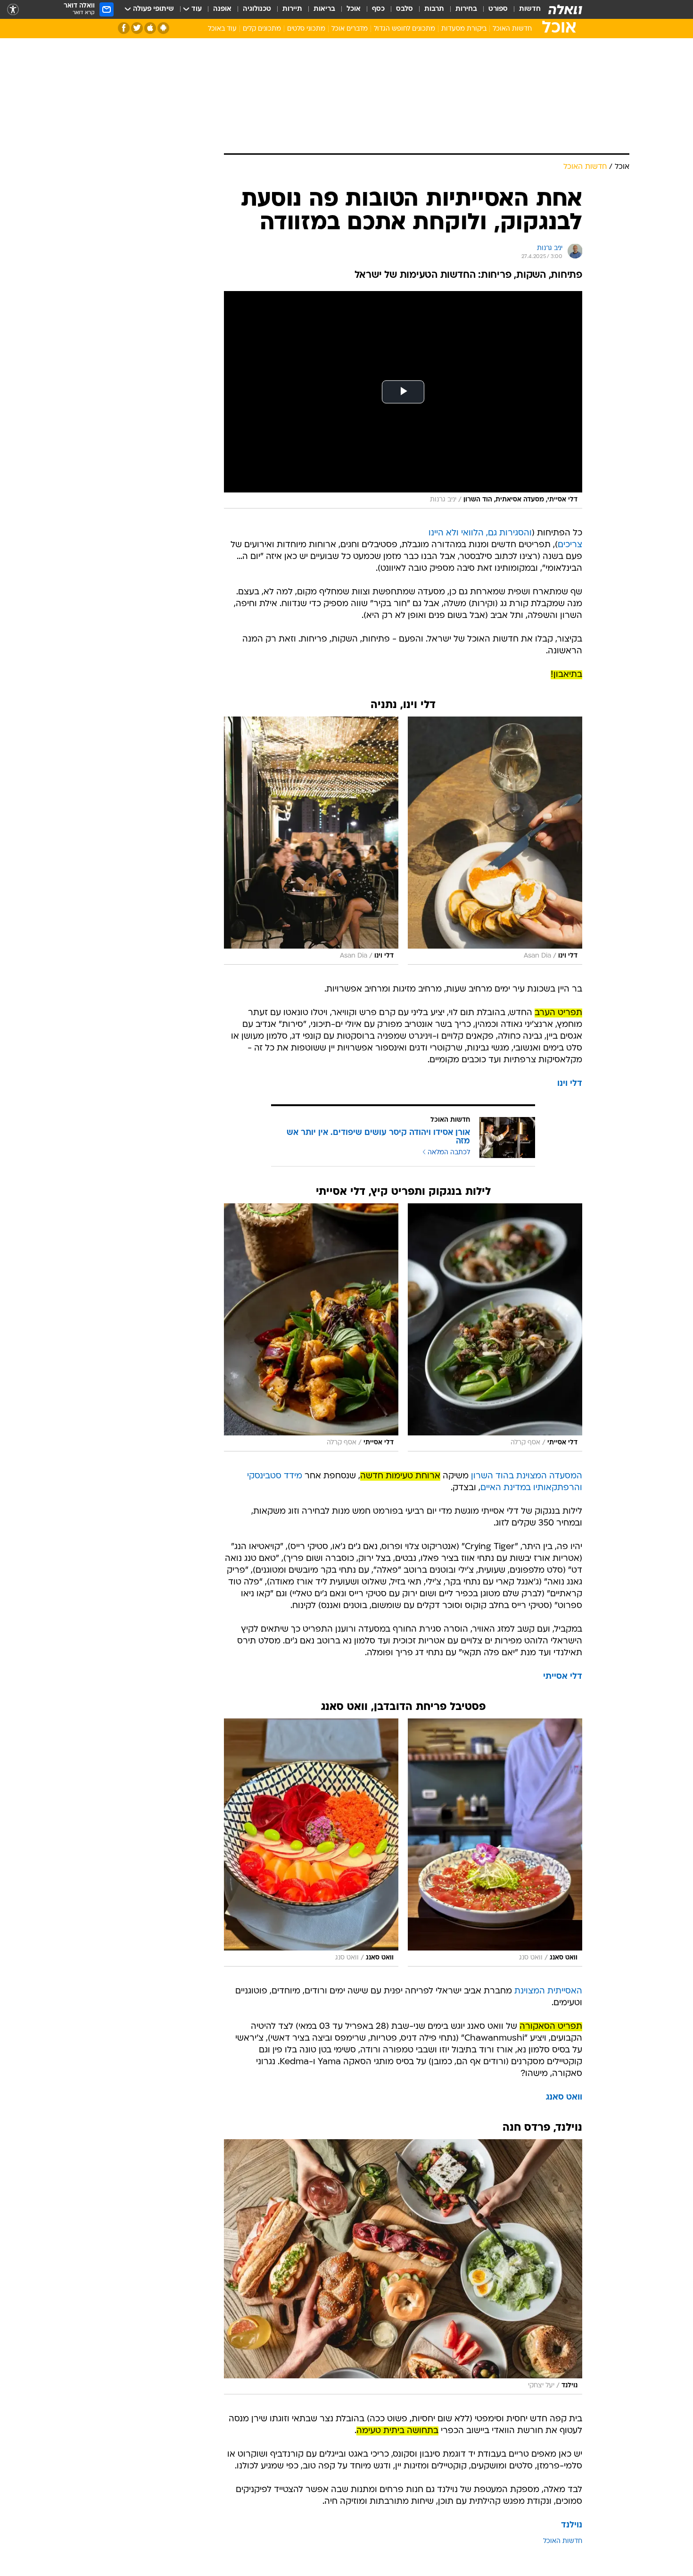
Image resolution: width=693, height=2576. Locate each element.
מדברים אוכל (350, 29)
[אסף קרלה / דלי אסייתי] (495, 1327)
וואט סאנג (564, 2097)
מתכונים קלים (262, 29)
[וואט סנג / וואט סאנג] (495, 1842)
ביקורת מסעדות (464, 29)
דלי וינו (570, 1084)
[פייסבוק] (124, 28)
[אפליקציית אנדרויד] (163, 28)
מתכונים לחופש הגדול (404, 29)
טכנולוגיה (257, 9)
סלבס (404, 9)
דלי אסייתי (563, 1677)
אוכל (354, 9)
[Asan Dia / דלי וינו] (495, 841)
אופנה (222, 9)
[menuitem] (524, 9)
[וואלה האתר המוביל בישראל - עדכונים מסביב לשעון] (565, 9)
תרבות (434, 9)
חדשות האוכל (512, 29)
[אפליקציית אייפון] (150, 28)
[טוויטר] (137, 28)
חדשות (530, 9)
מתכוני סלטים (306, 29)
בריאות (324, 9)
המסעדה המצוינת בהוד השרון (527, 1476)
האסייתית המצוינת (548, 1991)
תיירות (292, 9)
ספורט (498, 9)
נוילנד (572, 2525)
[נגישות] (13, 10)
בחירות (466, 9)
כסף (378, 9)
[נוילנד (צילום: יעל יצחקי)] (403, 2267)
